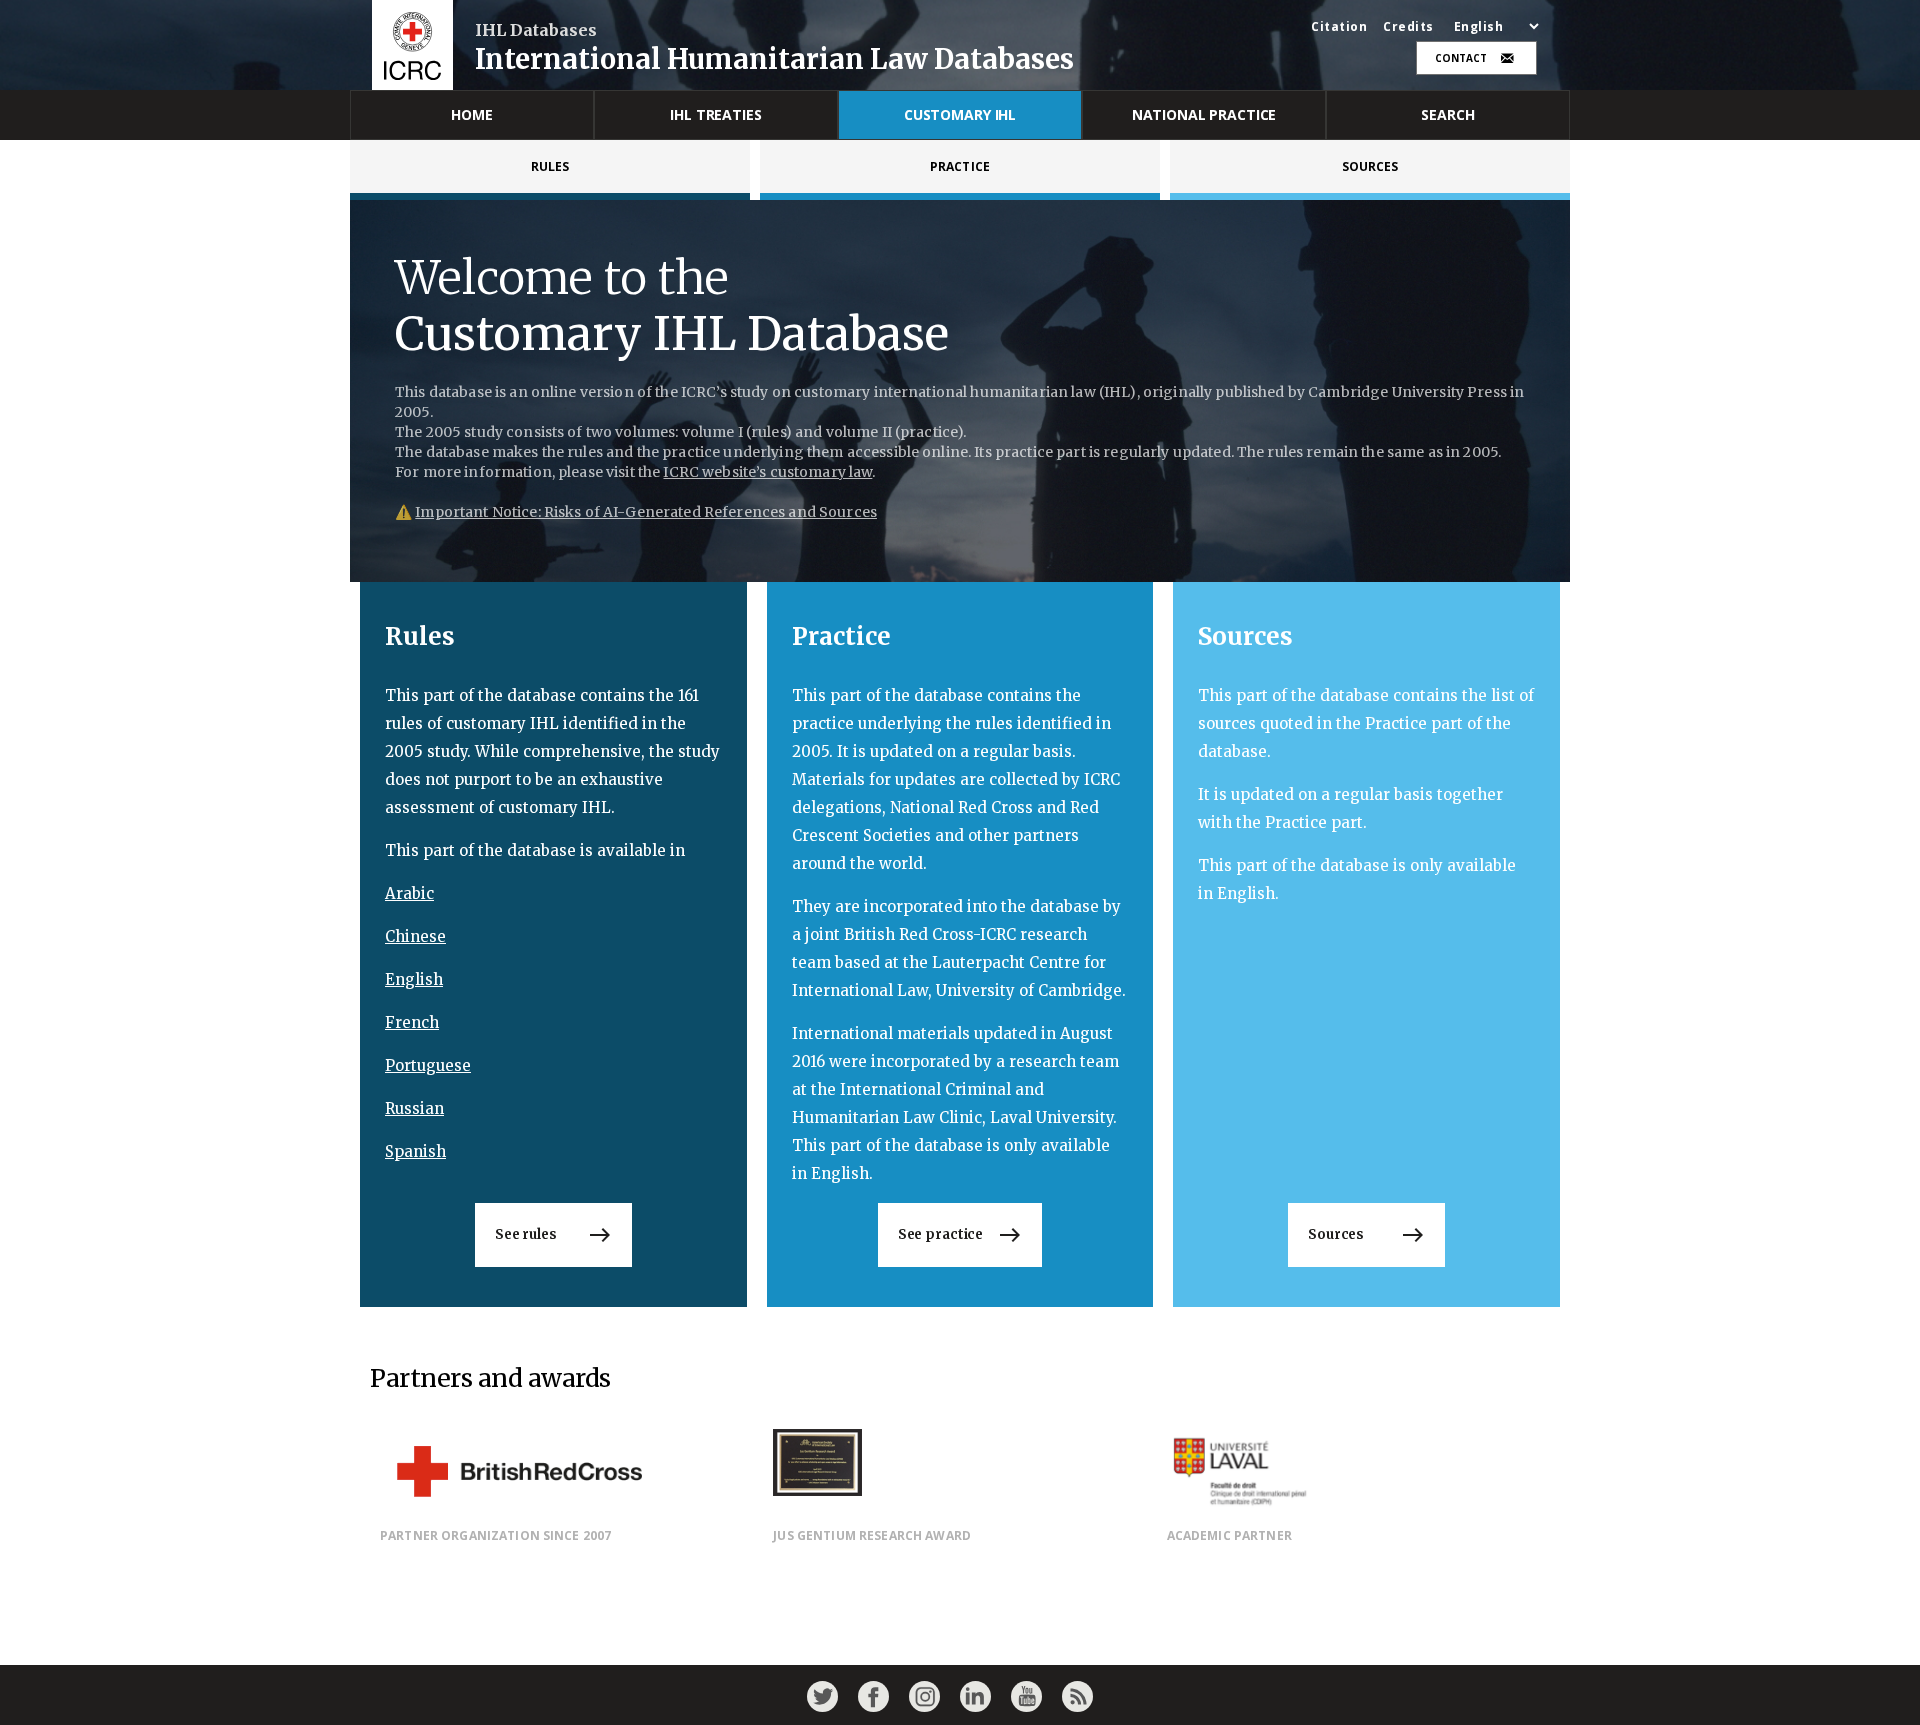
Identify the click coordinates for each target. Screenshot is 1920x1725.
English (414, 979)
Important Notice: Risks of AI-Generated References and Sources (646, 512)
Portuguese (428, 1065)
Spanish (415, 1151)
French (412, 1022)
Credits (1408, 27)
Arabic (409, 893)
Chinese (415, 936)
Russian (414, 1108)
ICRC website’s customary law (767, 472)
